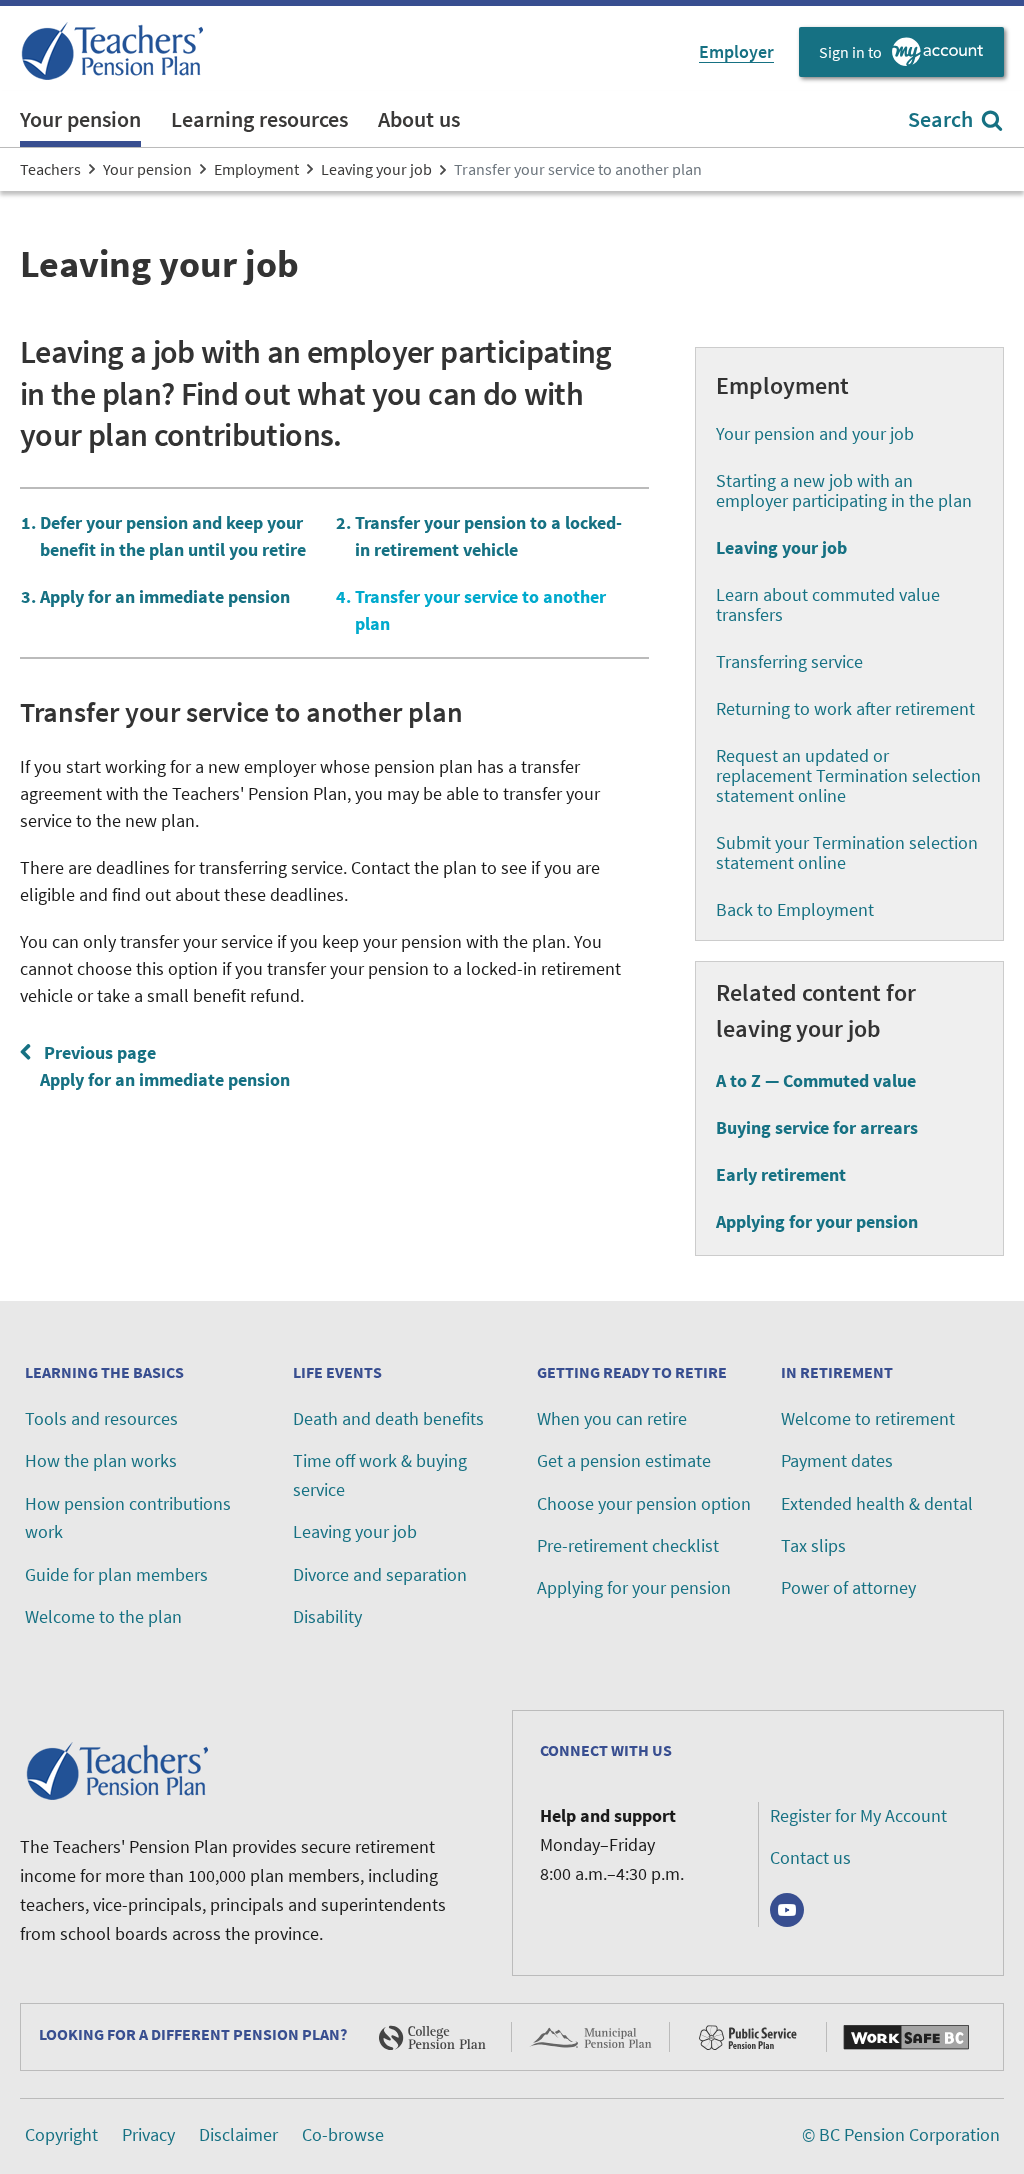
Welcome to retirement (868, 1418)
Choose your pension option (644, 1503)
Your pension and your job (815, 433)
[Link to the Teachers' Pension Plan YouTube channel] (787, 1910)
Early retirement (781, 1174)
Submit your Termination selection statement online (847, 852)
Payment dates (837, 1460)
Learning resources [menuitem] (259, 119)
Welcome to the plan (103, 1616)
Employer (736, 51)
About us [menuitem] (419, 119)
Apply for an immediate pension (165, 596)
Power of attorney (848, 1587)
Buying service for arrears (817, 1127)
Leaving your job (355, 1531)
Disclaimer (238, 2134)
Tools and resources (101, 1418)
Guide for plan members (116, 1574)
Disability (327, 1616)
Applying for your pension (817, 1221)
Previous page (161, 1066)
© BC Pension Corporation (901, 2134)
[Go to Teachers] (115, 52)
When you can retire (612, 1418)
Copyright (61, 2134)
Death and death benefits (388, 1418)
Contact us (810, 1857)
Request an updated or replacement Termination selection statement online (848, 775)
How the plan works (101, 1460)
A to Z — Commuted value (816, 1080)
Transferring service (789, 661)
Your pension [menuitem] (80, 119)
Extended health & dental (877, 1503)
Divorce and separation (380, 1574)
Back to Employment (795, 909)
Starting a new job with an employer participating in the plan (844, 490)
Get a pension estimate (624, 1460)
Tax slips (813, 1545)
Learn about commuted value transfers (828, 604)
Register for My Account (858, 1815)
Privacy (148, 2134)
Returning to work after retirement (845, 708)
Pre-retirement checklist (628, 1545)
